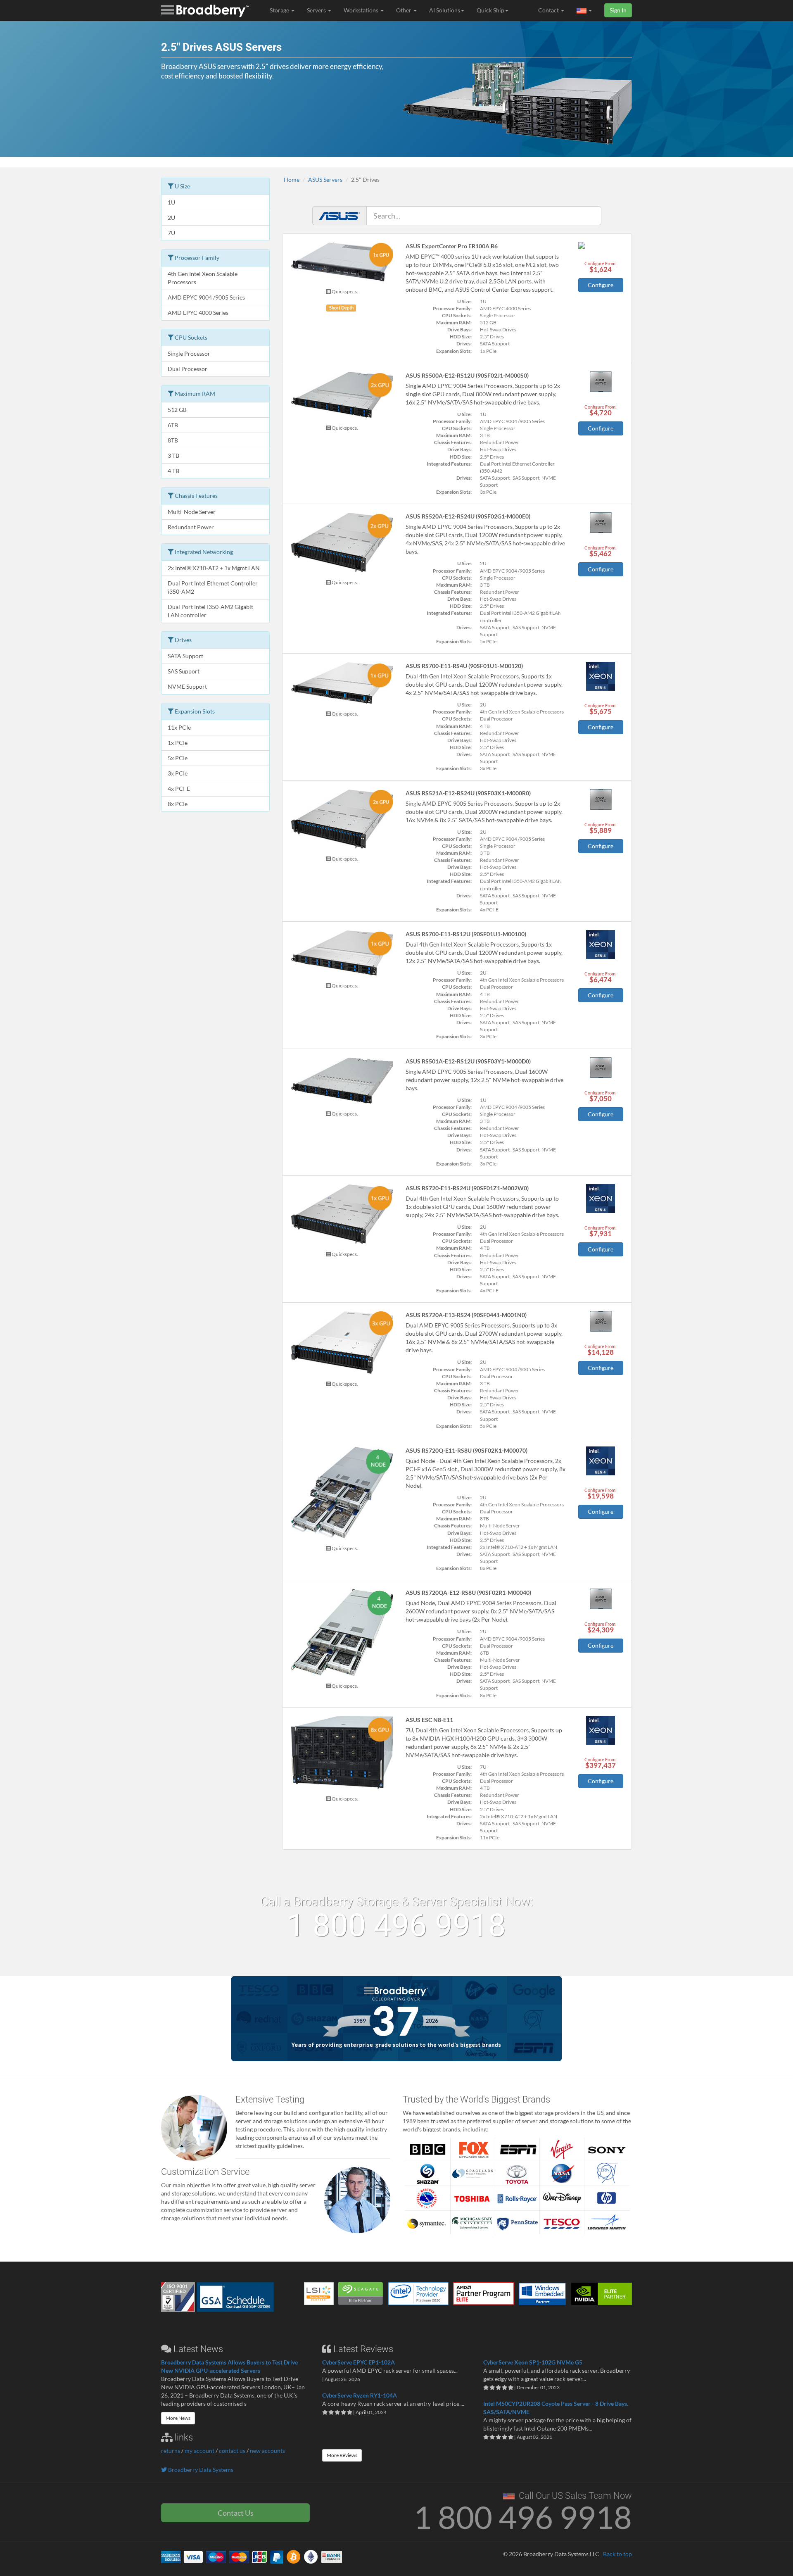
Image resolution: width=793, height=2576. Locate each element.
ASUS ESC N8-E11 (429, 1720)
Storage (280, 10)
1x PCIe (178, 743)
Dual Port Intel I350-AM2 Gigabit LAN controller (210, 611)
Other (404, 10)
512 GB (177, 410)
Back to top (617, 2554)
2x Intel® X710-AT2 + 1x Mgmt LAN (214, 568)
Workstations (362, 10)
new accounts (267, 2451)
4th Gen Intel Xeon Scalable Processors (203, 278)
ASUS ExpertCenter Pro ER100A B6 (452, 246)
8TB (173, 440)
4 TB (173, 471)
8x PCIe (178, 804)
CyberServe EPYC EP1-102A (359, 2362)
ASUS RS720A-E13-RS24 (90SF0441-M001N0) (466, 1315)
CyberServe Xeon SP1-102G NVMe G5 (533, 2362)
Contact (549, 10)
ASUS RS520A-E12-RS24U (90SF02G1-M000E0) (468, 516)
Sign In (618, 10)
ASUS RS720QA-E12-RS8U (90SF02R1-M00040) (468, 1592)
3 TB (173, 455)
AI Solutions (445, 10)
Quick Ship (490, 10)
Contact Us (236, 2513)
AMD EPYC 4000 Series (198, 313)
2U (171, 218)
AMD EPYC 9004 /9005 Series (206, 297)
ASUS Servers (325, 180)
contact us (232, 2451)
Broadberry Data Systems (200, 2470)
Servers (317, 10)
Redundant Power (191, 527)
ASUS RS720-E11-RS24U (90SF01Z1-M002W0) (467, 1188)
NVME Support (187, 686)
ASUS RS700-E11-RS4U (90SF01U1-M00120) (464, 666)
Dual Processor (188, 369)
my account (199, 2451)
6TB (173, 425)
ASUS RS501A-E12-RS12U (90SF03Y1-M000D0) (468, 1061)
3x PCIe (178, 773)
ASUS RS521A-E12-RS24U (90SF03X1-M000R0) (468, 793)
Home (292, 180)
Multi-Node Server (192, 512)
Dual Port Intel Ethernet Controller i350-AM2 (213, 587)
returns (171, 2451)
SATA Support (185, 656)
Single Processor (189, 353)
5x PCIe (178, 758)
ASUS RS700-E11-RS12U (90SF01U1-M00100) (466, 934)
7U (171, 233)
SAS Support (184, 671)
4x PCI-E (179, 788)
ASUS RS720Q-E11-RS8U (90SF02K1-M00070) (467, 1450)
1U (171, 202)
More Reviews (342, 2455)
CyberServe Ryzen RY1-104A (360, 2395)
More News (178, 2418)
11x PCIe (179, 727)
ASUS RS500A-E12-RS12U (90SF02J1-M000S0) (467, 375)
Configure (601, 285)
